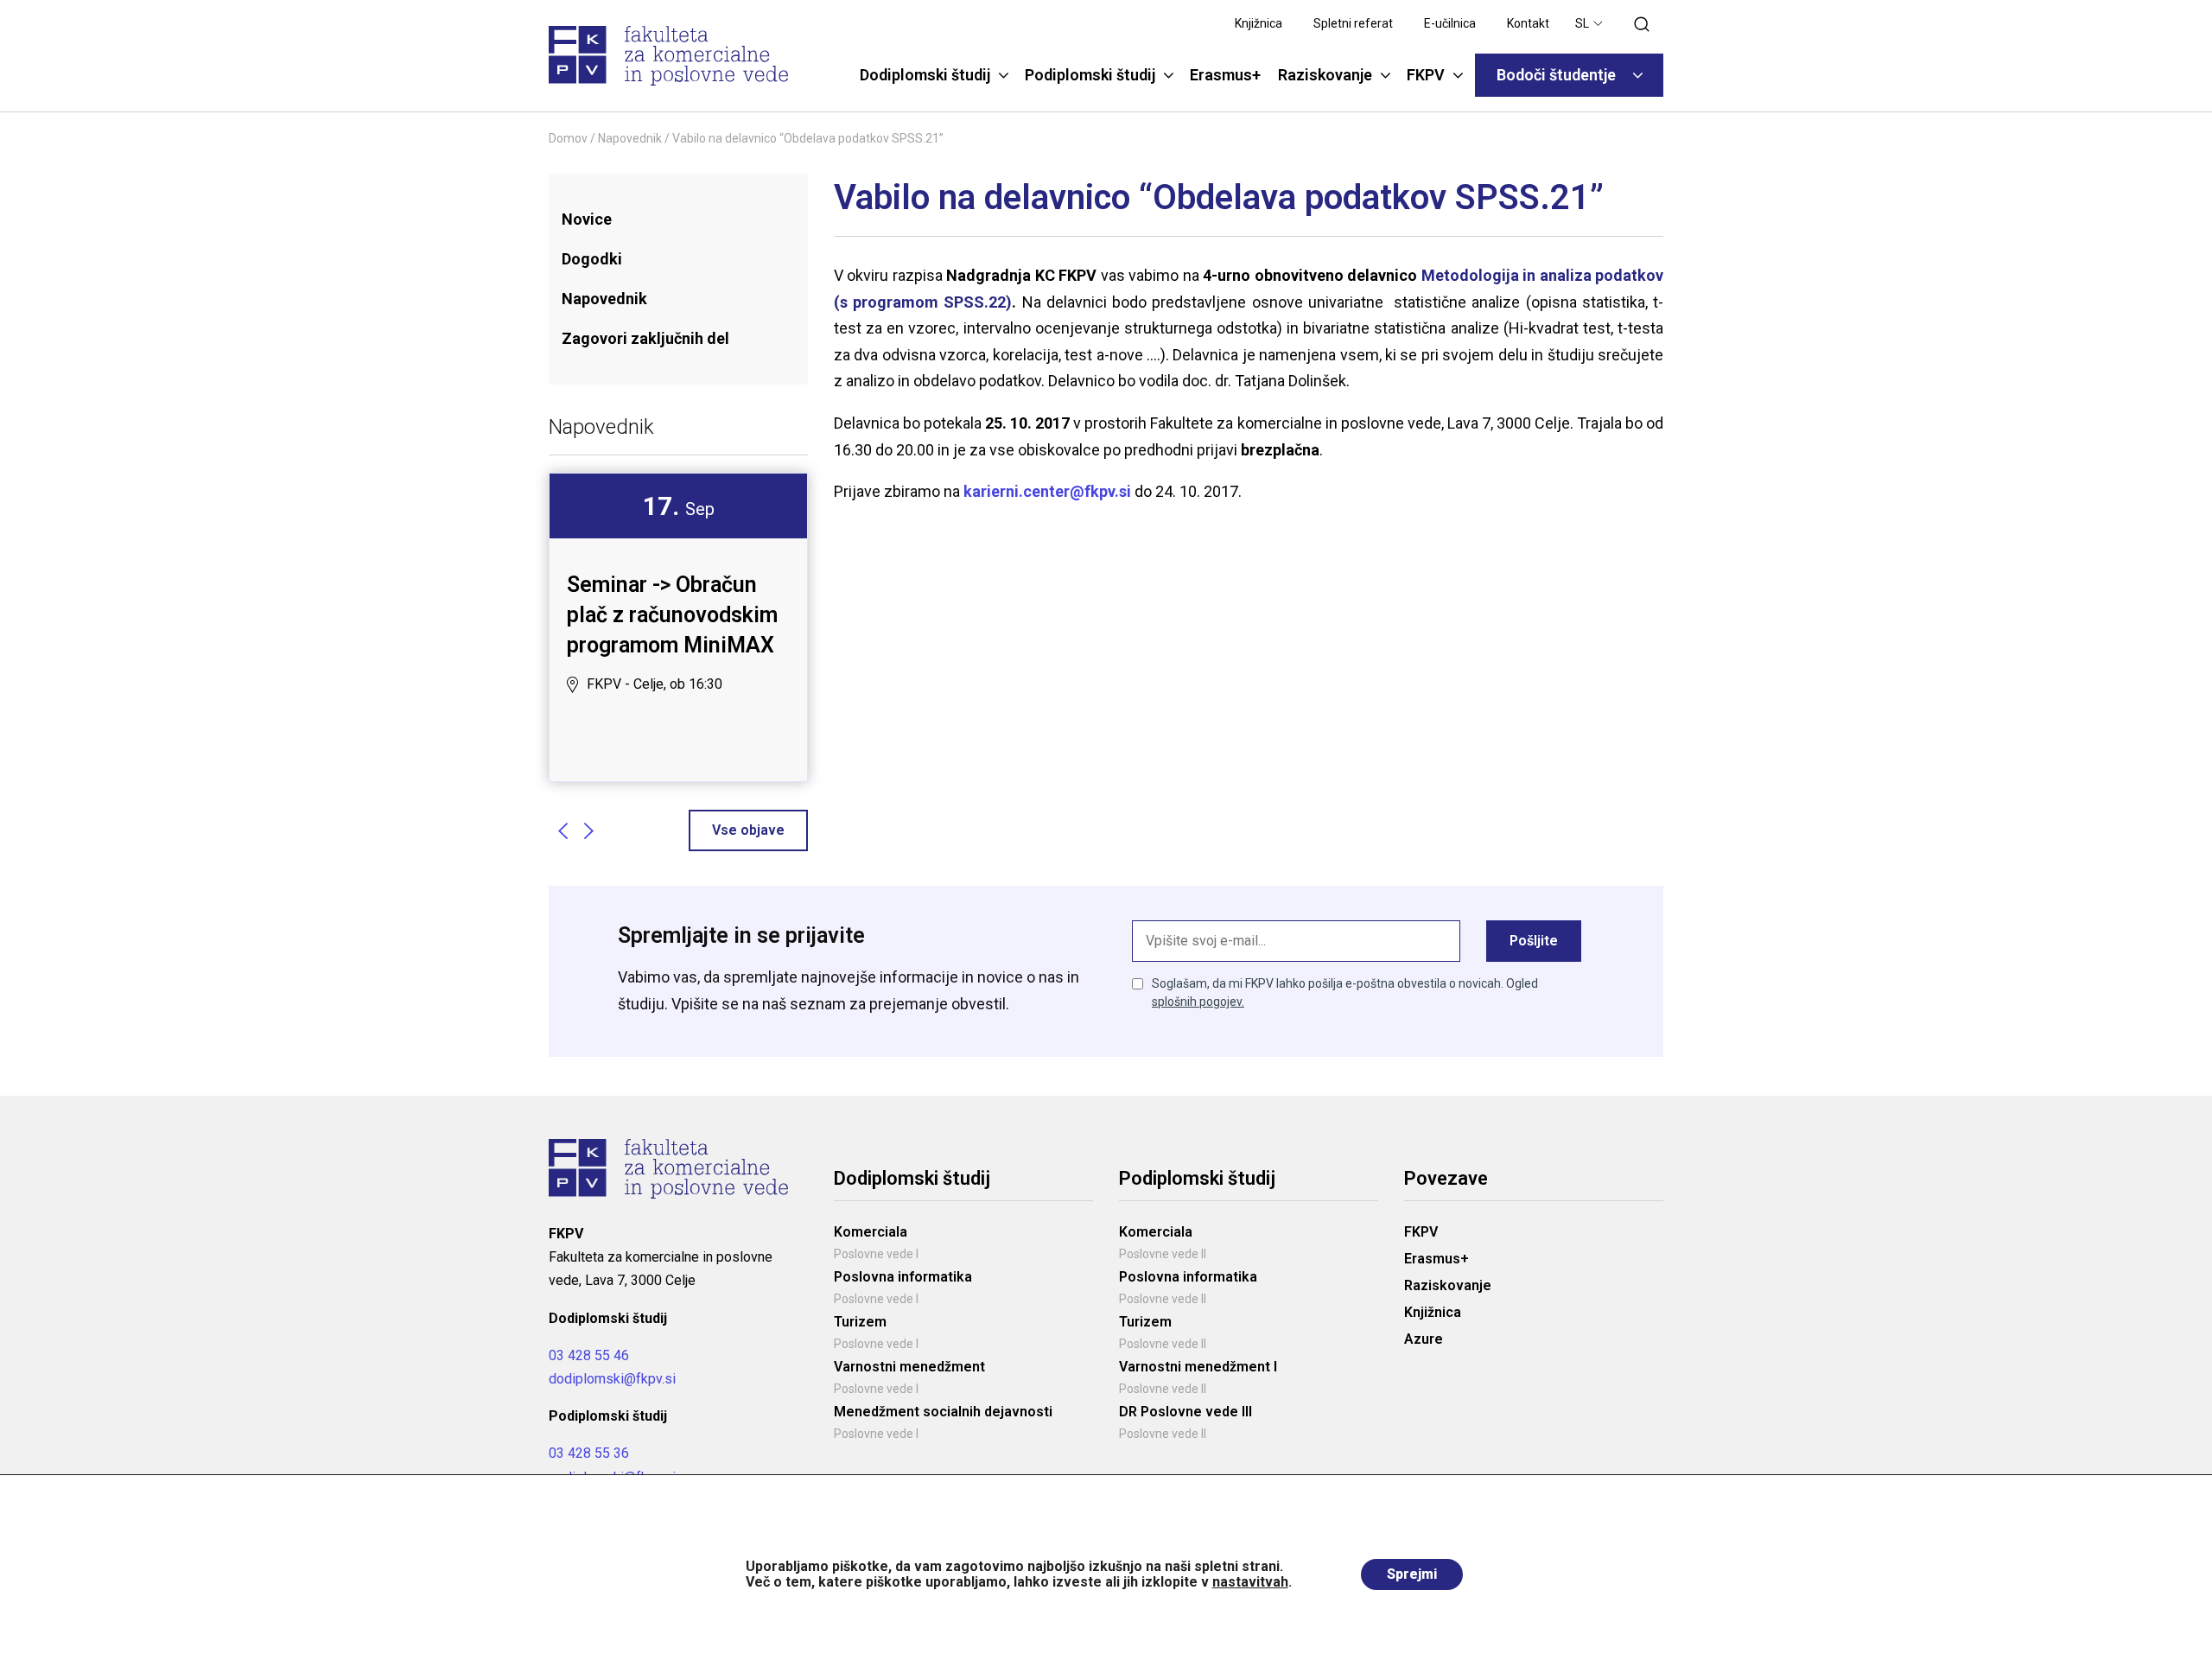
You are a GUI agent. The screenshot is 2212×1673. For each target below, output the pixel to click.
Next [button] (588, 830)
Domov (568, 138)
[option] (678, 597)
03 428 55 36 (589, 1453)
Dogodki (592, 259)
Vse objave (748, 830)
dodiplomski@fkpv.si (612, 1379)
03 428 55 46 (589, 1355)
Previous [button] (563, 830)
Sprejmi (1412, 1574)
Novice (587, 219)
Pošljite (1534, 941)
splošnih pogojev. (1198, 1002)
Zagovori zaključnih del (645, 338)
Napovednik (630, 138)
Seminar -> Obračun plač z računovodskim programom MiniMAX (672, 615)
